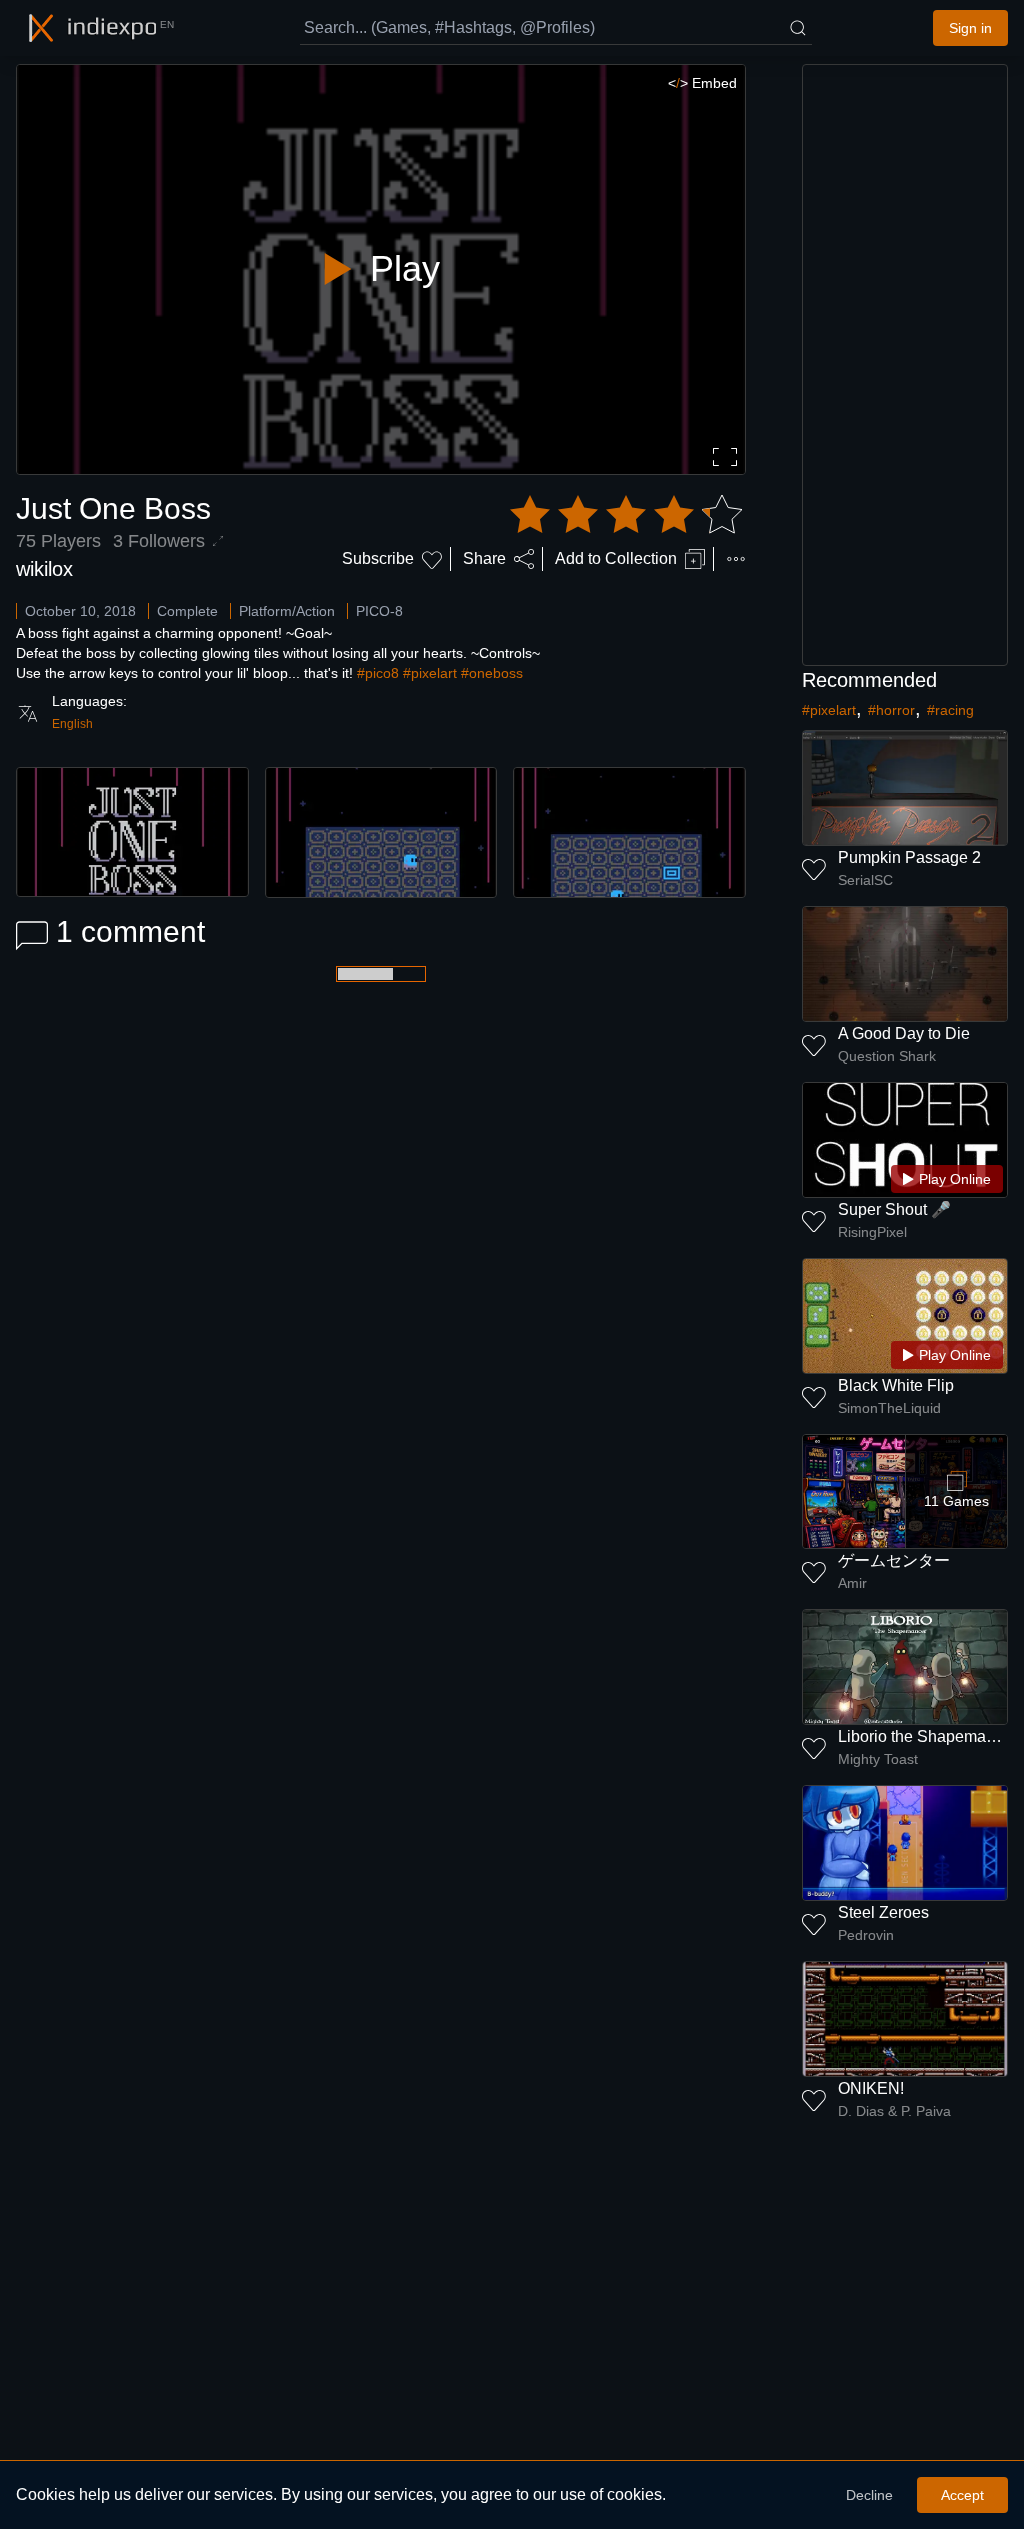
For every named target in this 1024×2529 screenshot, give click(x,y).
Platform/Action (287, 611)
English (72, 724)
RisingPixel (872, 1232)
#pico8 (378, 673)
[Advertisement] (905, 365)
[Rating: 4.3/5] (626, 515)
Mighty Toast (878, 1759)
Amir (852, 1583)
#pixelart (430, 673)
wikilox (44, 569)
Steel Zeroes (883, 1912)
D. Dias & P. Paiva (894, 2111)
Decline (869, 2495)
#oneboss (492, 673)
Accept (962, 2495)
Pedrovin (866, 1935)
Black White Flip (896, 1385)
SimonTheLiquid (889, 1408)
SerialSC (865, 880)
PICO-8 (379, 611)
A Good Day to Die (904, 1033)
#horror (891, 710)
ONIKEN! (871, 2088)
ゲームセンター (894, 1560)
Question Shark (887, 1056)
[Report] (736, 559)
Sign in (970, 28)
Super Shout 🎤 (894, 1209)
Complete (187, 611)
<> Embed (702, 83)
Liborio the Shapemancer (927, 1736)
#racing (950, 710)
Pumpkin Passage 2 (909, 857)
